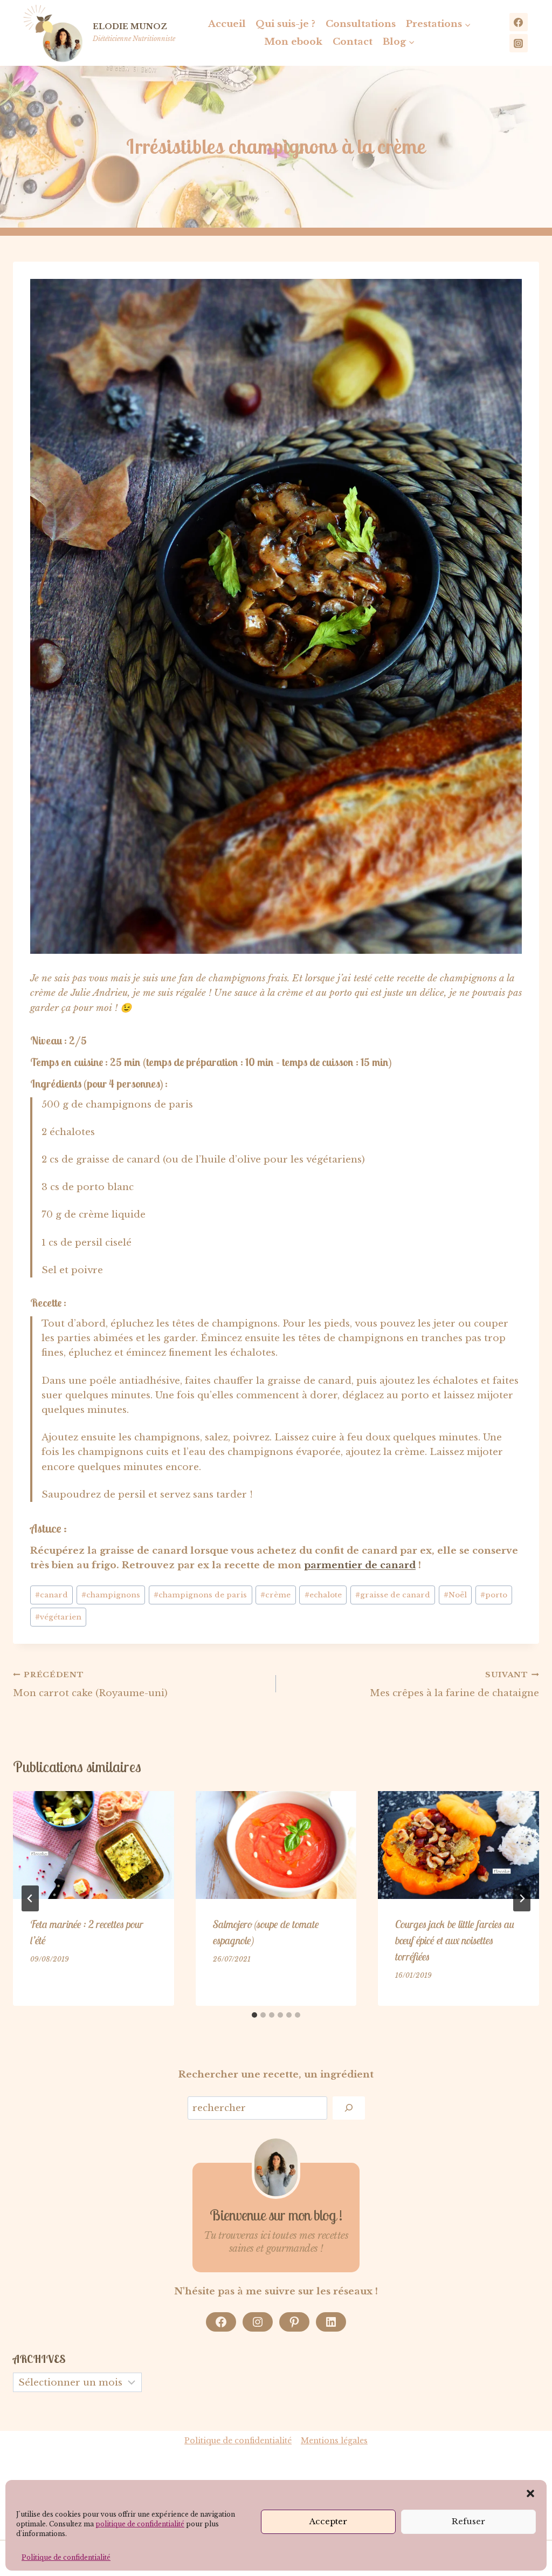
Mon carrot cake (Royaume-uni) (90, 1685)
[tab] (254, 2015)
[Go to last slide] (30, 1898)
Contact (353, 42)
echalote (323, 1595)
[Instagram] (519, 43)
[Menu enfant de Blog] (399, 42)
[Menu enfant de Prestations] (439, 24)
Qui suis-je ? (285, 24)
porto (494, 1595)
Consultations (361, 24)
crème (275, 1595)
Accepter (328, 2521)
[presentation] (94, 1845)
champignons (111, 1595)
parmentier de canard (360, 1565)
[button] (530, 2493)
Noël (455, 1595)
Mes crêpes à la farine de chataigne (454, 1685)
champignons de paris (200, 1595)
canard (51, 1595)
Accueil (227, 24)
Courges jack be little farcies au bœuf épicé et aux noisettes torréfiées (455, 1940)
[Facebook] (519, 22)
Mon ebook (293, 42)
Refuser (468, 2521)
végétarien (58, 1617)
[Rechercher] (349, 2108)
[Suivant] (522, 1898)
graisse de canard (393, 1595)
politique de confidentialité (140, 2524)
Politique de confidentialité (66, 2557)
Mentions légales (334, 2441)
